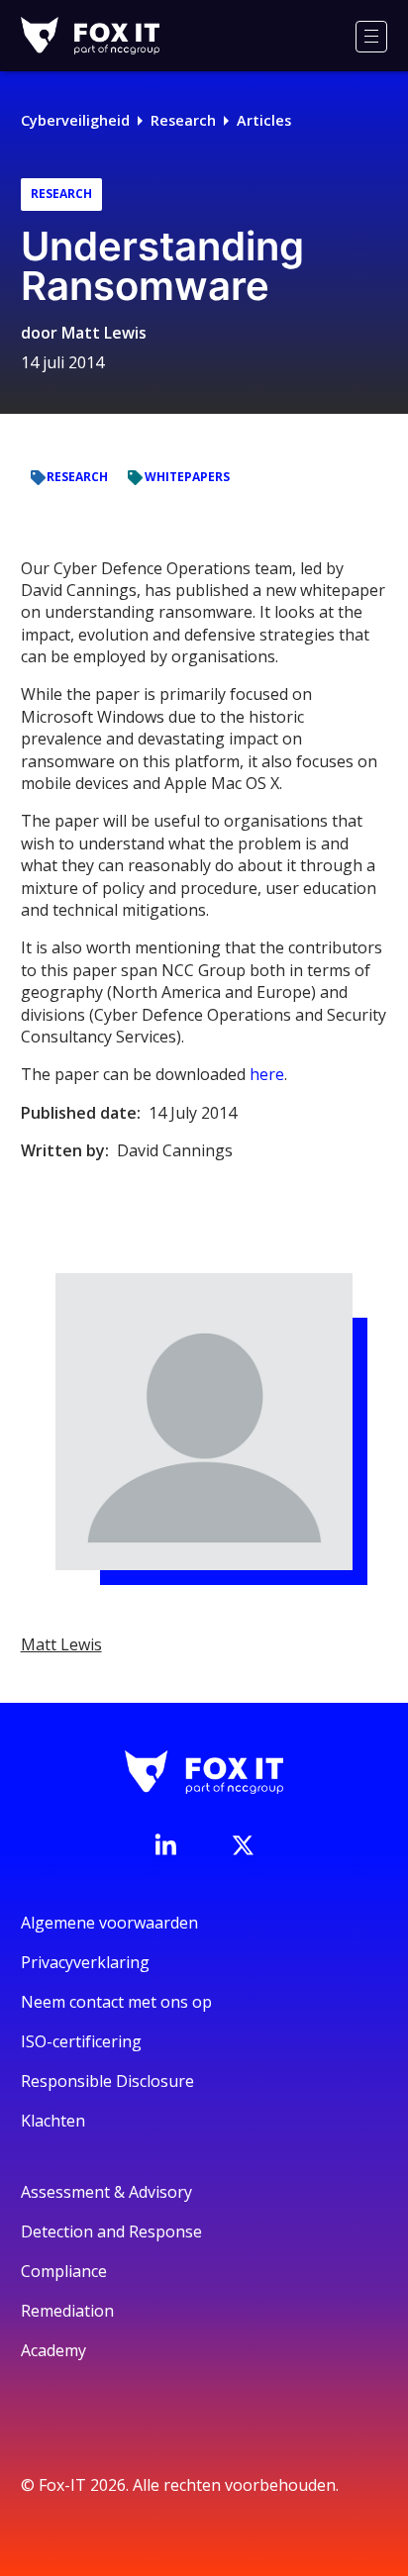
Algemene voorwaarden (109, 1923)
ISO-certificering (81, 2041)
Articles (264, 120)
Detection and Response (111, 2231)
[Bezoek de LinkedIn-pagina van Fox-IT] (165, 1844)
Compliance (64, 2271)
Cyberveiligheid (75, 120)
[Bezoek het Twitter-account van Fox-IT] (243, 1845)
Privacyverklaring (85, 1962)
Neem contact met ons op (116, 2002)
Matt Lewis (104, 333)
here (267, 1074)
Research (183, 120)
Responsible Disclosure (107, 2081)
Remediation (67, 2311)
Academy (53, 2350)
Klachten (53, 2121)
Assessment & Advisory (106, 2192)
